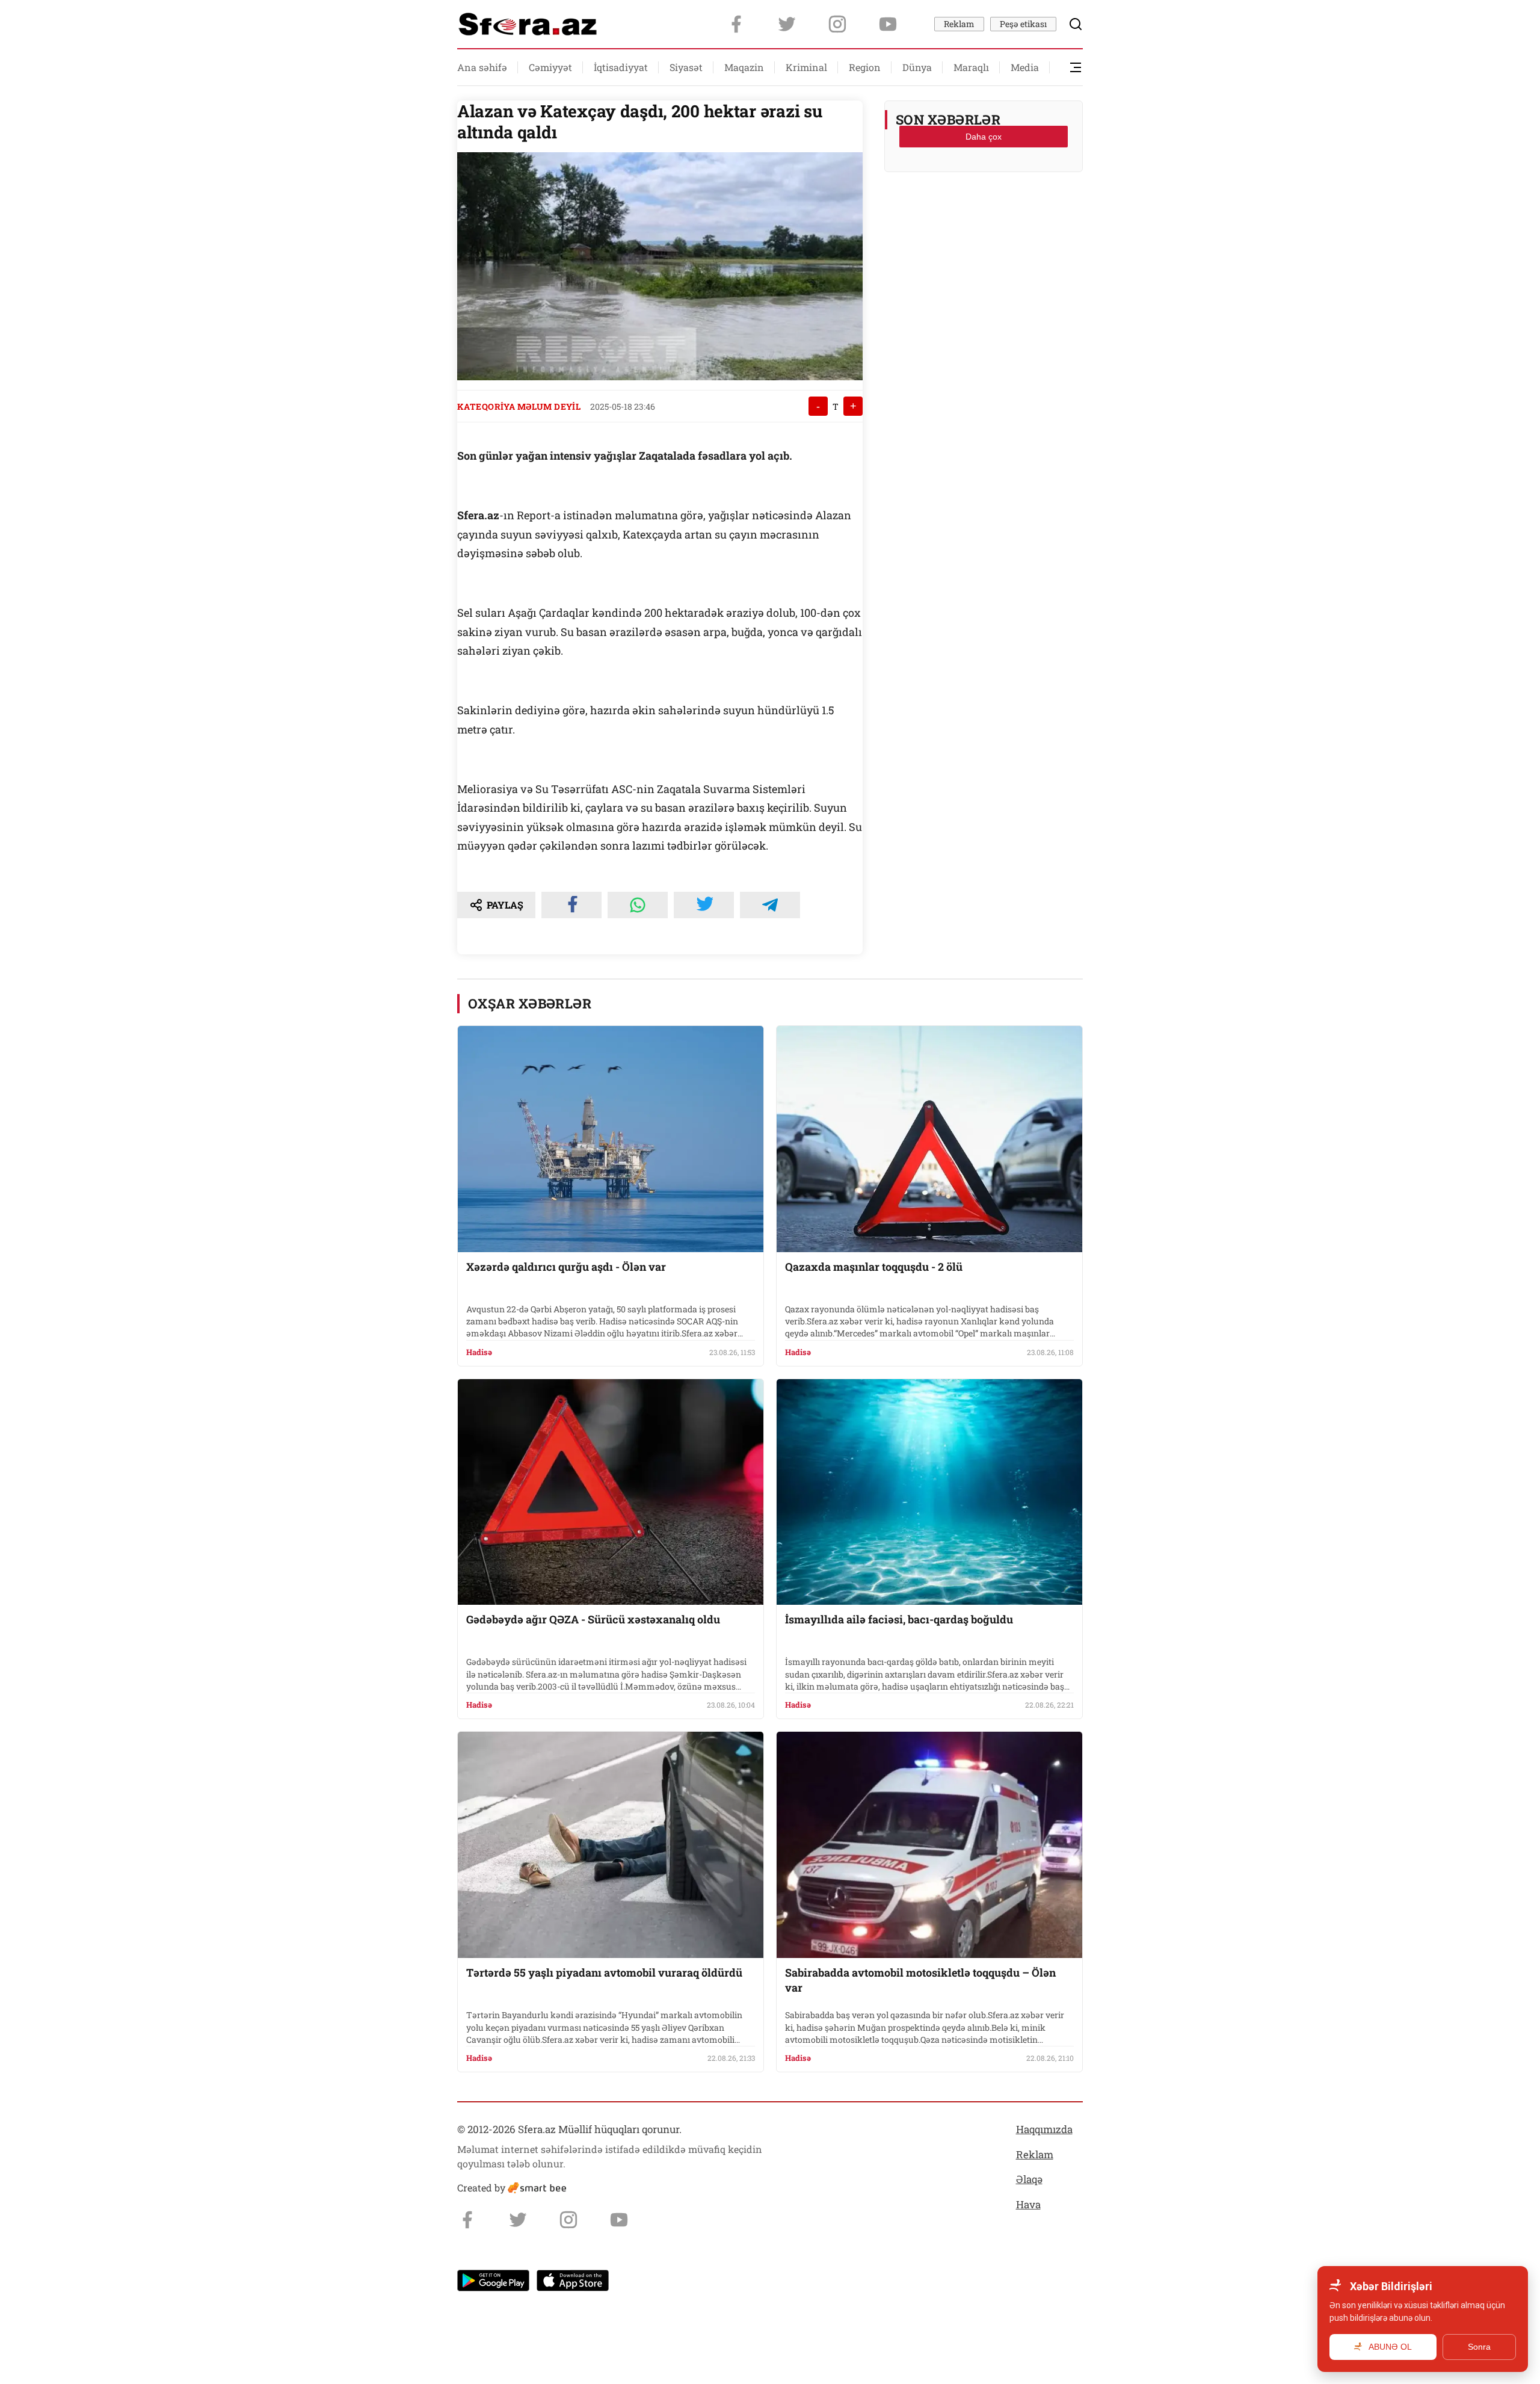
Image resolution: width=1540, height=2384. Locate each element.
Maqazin (744, 67)
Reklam (959, 24)
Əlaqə (1029, 2179)
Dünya (917, 67)
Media (1025, 67)
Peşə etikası (1023, 24)
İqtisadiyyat (621, 67)
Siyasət (686, 67)
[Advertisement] (984, 211)
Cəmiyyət (550, 67)
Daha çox (984, 137)
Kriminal (806, 67)
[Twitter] (787, 24)
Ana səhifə (482, 67)
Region (865, 67)
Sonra (1479, 2347)
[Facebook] (736, 24)
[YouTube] (888, 24)
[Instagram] (837, 24)
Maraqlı (971, 67)
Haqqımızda (1044, 2129)
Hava (1028, 2204)
